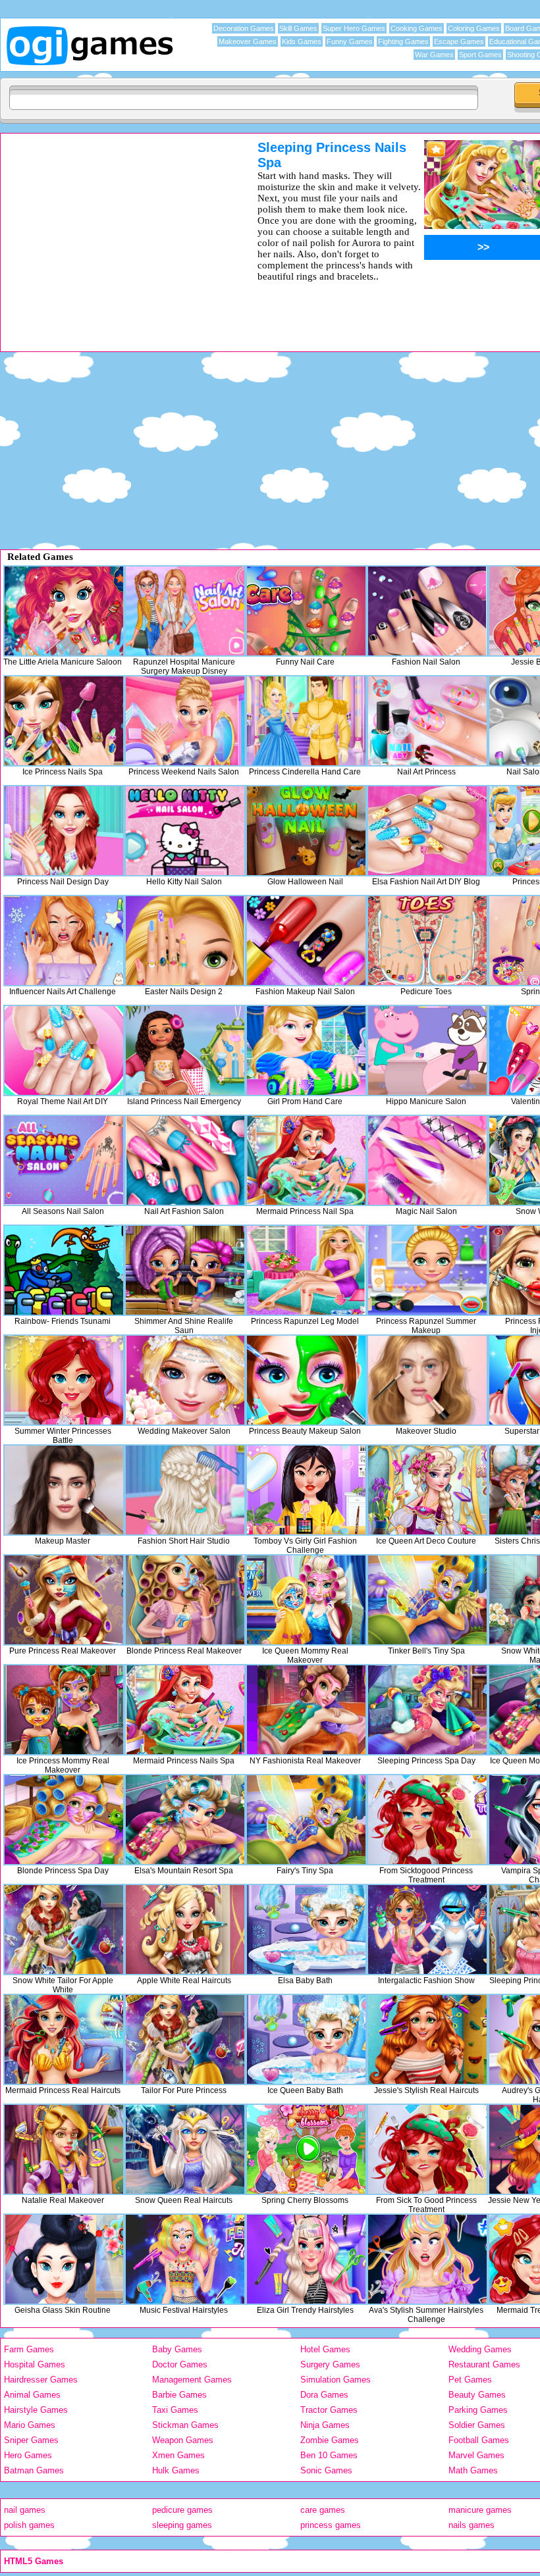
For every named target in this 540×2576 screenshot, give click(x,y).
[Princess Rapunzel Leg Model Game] (306, 1270)
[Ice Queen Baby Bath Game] (306, 2039)
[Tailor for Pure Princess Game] (185, 2039)
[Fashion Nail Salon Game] (427, 611)
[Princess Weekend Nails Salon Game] (185, 721)
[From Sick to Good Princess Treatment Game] (427, 2149)
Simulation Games (336, 2380)
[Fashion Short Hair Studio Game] (185, 1490)
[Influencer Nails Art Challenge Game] (64, 941)
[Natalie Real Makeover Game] (64, 2149)
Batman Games (34, 2470)
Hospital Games (35, 2364)
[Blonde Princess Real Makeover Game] (185, 1600)
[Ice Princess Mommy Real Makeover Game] (64, 1710)
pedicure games (182, 2510)
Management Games (192, 2380)
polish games (29, 2525)
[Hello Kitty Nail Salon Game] (185, 831)
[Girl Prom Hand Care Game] (306, 1050)
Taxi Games (175, 2410)
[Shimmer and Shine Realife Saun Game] (185, 1270)
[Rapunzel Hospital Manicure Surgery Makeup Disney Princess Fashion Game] (185, 611)
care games (323, 2510)
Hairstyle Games (36, 2410)
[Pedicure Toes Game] (427, 941)
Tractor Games (329, 2410)
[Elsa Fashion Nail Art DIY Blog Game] (427, 831)
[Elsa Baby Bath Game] (306, 1930)
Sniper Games (31, 2440)
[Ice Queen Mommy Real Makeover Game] (306, 1600)
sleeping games (182, 2525)
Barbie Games (179, 2395)
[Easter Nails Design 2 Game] (185, 941)
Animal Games (32, 2395)
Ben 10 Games (329, 2455)
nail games (25, 2510)
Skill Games (298, 28)
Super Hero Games (354, 28)
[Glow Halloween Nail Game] (306, 831)
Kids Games (302, 41)
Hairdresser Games (41, 2380)
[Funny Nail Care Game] (306, 611)
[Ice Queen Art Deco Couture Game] (427, 1490)
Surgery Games (330, 2364)
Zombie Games (330, 2440)
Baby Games (177, 2349)
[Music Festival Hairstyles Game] (185, 2259)
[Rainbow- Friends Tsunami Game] (64, 1270)
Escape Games (459, 41)
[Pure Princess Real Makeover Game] (64, 1600)
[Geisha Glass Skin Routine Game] (64, 2259)
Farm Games (29, 2349)
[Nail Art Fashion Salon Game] (185, 1160)
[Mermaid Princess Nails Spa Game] (185, 1710)
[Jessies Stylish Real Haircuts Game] (427, 2039)
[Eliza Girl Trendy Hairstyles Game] (306, 2259)
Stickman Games (185, 2425)
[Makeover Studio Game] (427, 1380)
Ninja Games (325, 2425)
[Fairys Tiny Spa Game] (306, 1820)
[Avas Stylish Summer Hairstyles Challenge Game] (427, 2259)
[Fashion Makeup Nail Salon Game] (306, 941)
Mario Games (30, 2425)
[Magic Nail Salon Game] (427, 1160)
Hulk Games (176, 2470)
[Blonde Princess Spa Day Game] (64, 1820)
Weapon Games (183, 2440)
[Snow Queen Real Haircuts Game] (185, 2149)
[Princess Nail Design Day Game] (64, 831)
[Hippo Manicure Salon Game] (427, 1050)
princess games (331, 2525)
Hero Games (28, 2455)
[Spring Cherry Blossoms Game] (306, 2149)
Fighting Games (403, 41)
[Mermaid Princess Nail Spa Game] (306, 1160)
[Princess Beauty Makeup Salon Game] (306, 1380)
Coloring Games (474, 28)
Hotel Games (325, 2349)
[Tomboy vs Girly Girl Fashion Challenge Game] (306, 1490)
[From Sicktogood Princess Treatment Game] (427, 1820)
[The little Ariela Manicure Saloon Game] (64, 611)
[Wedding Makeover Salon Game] (185, 1380)
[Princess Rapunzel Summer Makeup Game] (427, 1270)
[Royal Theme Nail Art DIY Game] (64, 1050)
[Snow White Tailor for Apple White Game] (64, 1930)
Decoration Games (244, 28)
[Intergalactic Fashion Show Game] (427, 1930)
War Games (434, 55)
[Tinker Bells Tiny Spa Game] (427, 1600)
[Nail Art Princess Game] (427, 721)
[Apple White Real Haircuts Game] (185, 1930)
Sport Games (480, 55)
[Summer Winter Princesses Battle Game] (64, 1380)
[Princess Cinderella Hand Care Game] (306, 721)
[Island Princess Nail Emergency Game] (185, 1050)
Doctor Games (180, 2364)
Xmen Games (178, 2455)
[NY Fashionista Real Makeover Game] (306, 1710)
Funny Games (350, 41)
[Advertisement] (112, 232)
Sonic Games (326, 2470)
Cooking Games (417, 28)
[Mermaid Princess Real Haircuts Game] (64, 2039)
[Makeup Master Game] (64, 1490)
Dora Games (324, 2395)
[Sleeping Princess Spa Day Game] (427, 1710)
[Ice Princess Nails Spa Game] (64, 721)
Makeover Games (248, 41)
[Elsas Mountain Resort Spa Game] (185, 1820)
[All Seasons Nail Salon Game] (64, 1160)
